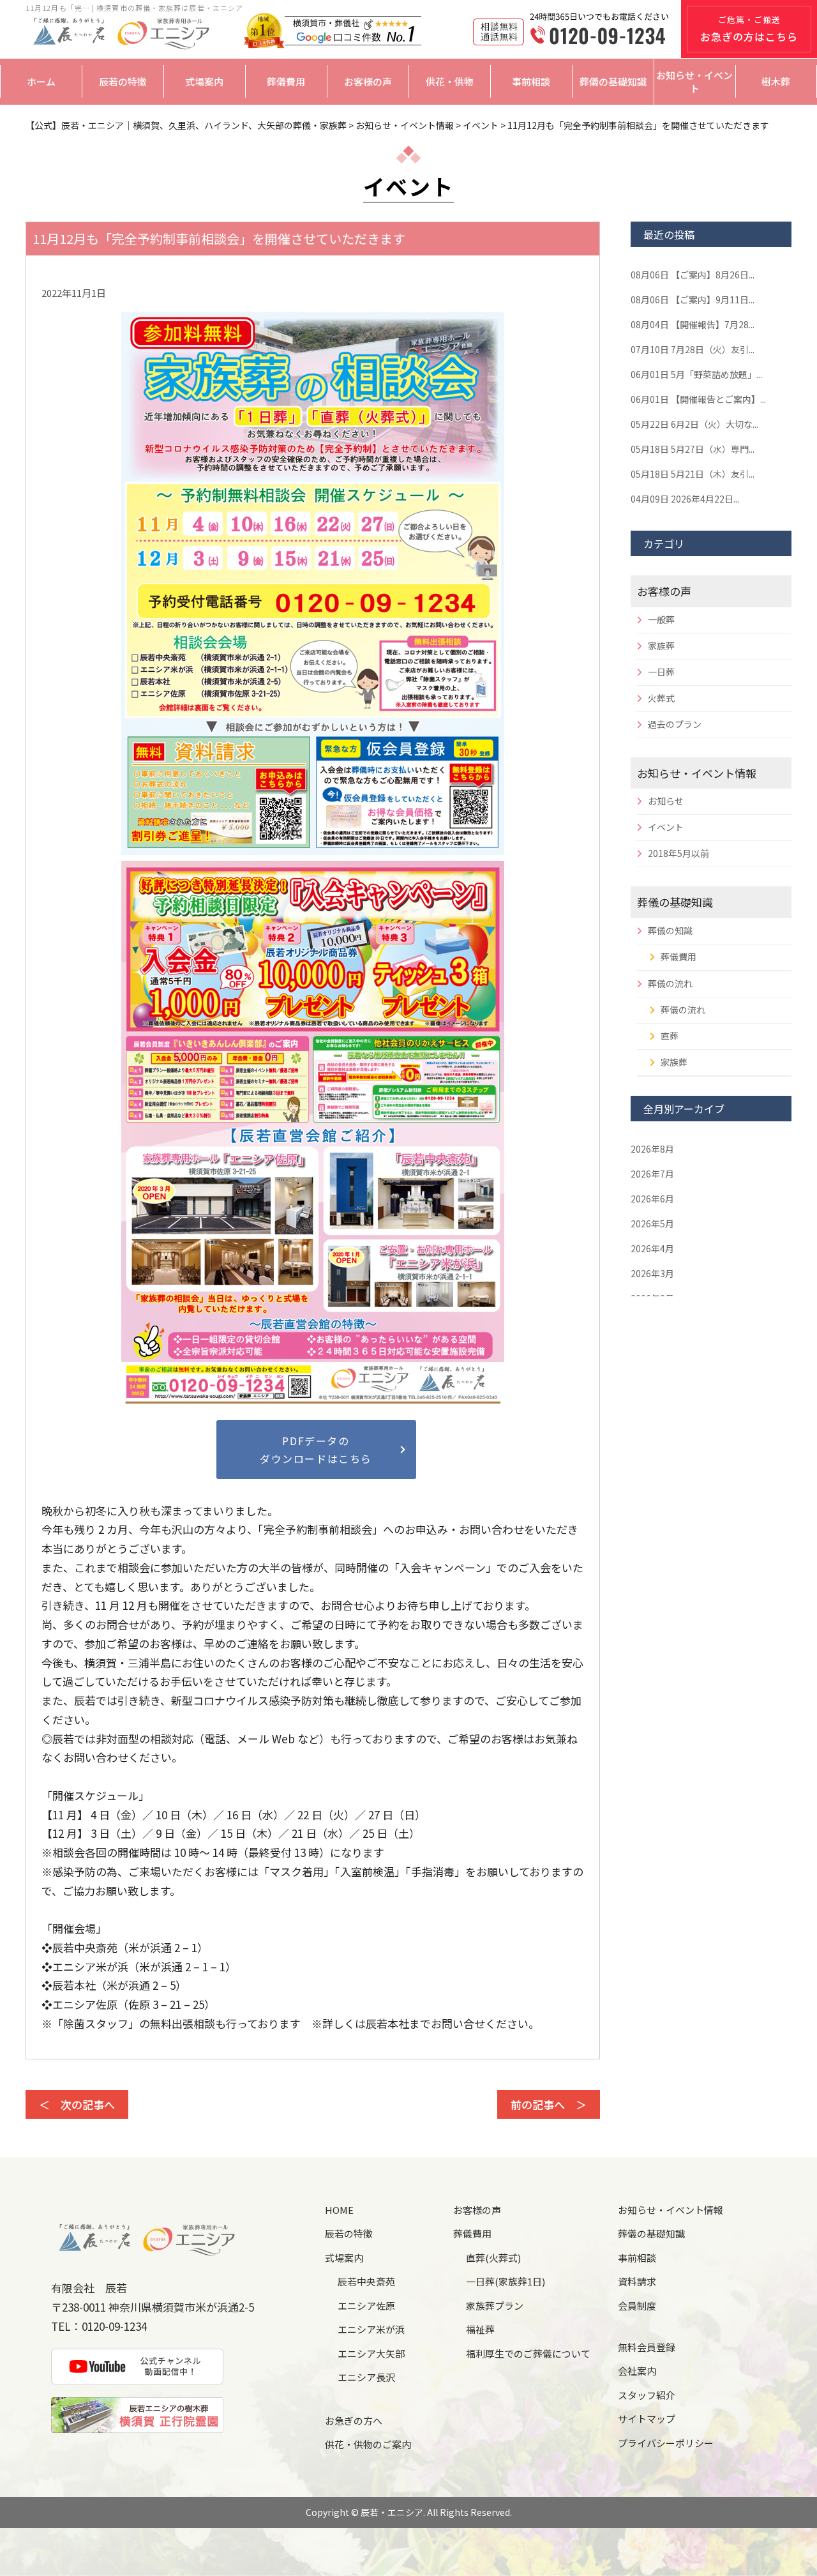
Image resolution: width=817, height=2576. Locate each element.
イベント (666, 827)
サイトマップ (647, 2419)
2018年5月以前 (678, 853)
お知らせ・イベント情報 (697, 773)
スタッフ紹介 (647, 2395)
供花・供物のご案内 (368, 2444)
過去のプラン (675, 724)
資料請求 (637, 2281)
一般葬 (661, 619)
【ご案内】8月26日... (693, 275)
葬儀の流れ (670, 983)
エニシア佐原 (366, 2306)
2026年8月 (652, 1149)
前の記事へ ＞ (549, 2104)
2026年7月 (652, 1174)
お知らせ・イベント (694, 82)
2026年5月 (652, 1224)
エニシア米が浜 (371, 2329)
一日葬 (661, 672)
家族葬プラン (495, 2306)
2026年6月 (652, 1199)
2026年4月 (652, 1248)
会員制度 (637, 2306)
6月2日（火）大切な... (694, 424)
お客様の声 (368, 81)
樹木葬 (776, 81)
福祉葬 (480, 2329)
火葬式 (661, 698)
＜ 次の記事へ (77, 2104)
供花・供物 (450, 81)
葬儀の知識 (670, 930)
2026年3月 (652, 1273)
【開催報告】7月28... (693, 324)
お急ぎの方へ (354, 2421)
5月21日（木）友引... (693, 474)
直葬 (670, 1036)
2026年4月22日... (685, 499)
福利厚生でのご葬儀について (528, 2353)
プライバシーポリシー (666, 2443)
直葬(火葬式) (493, 2258)
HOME (339, 2210)
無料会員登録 (647, 2347)
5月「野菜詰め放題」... (696, 374)
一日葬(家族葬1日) (506, 2281)
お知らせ (666, 801)
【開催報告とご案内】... (698, 399)
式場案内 (204, 81)
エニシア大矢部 (371, 2353)
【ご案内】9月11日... (693, 299)
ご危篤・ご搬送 (749, 29)
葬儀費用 (286, 81)
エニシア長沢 (366, 2377)
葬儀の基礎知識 (613, 81)
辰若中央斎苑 (366, 2281)
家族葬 (661, 646)
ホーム (41, 81)
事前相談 (531, 81)
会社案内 (637, 2371)
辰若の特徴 (123, 81)
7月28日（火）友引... (693, 349)
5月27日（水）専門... (693, 449)
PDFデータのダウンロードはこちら (316, 1450)
